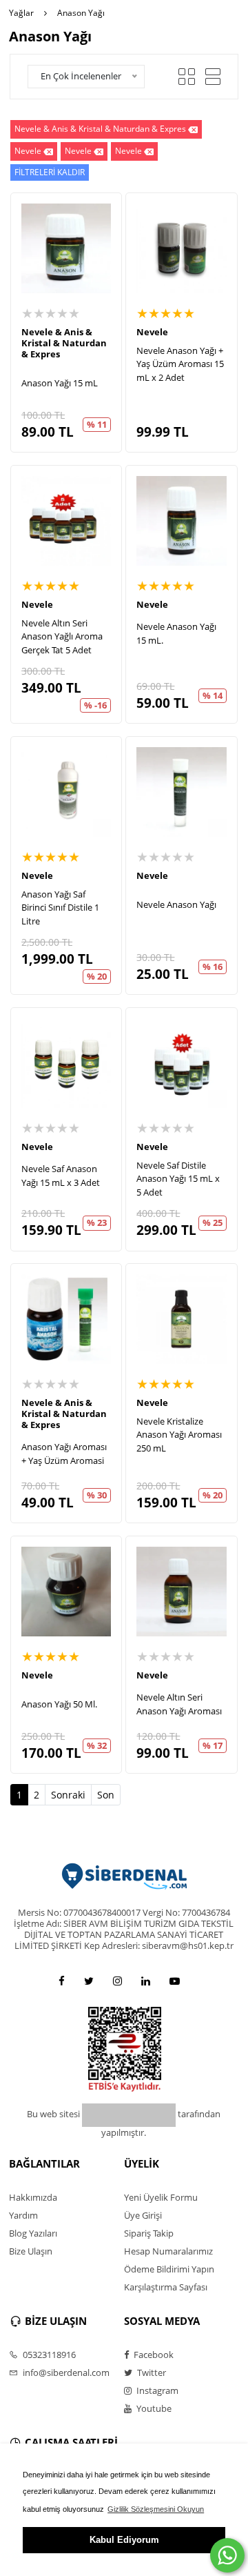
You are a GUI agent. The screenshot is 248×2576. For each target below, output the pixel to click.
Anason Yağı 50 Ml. (59, 1704)
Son (106, 1795)
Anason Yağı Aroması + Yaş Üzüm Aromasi (64, 1454)
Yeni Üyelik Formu (161, 2197)
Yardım (23, 2215)
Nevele (28, 151)
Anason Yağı (81, 13)
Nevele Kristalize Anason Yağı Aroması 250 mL (179, 1435)
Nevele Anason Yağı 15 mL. (176, 633)
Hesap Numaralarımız (168, 2251)
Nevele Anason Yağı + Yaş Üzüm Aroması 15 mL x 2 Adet (180, 364)
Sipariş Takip (149, 2233)
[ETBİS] (125, 2049)
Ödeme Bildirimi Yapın (169, 2269)
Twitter (151, 2372)
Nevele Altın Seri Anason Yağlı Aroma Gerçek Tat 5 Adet (62, 636)
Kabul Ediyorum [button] (124, 2540)
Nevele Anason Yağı (176, 904)
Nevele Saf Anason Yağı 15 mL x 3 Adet (61, 1176)
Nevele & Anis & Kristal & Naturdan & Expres (100, 129)
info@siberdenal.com (65, 2372)
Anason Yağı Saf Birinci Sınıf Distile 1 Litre (60, 908)
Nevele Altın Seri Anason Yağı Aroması (179, 1704)
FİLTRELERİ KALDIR (50, 172)
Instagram (156, 2390)
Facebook (153, 2355)
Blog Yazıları (33, 2233)
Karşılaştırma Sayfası (166, 2287)
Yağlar (21, 13)
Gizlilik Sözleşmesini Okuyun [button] (156, 2509)
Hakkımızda (33, 2197)
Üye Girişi (143, 2215)
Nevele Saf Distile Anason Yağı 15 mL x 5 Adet (178, 1179)
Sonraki (68, 1795)
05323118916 (48, 2355)
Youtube (153, 2408)
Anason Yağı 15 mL (60, 383)
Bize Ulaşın (31, 2251)
